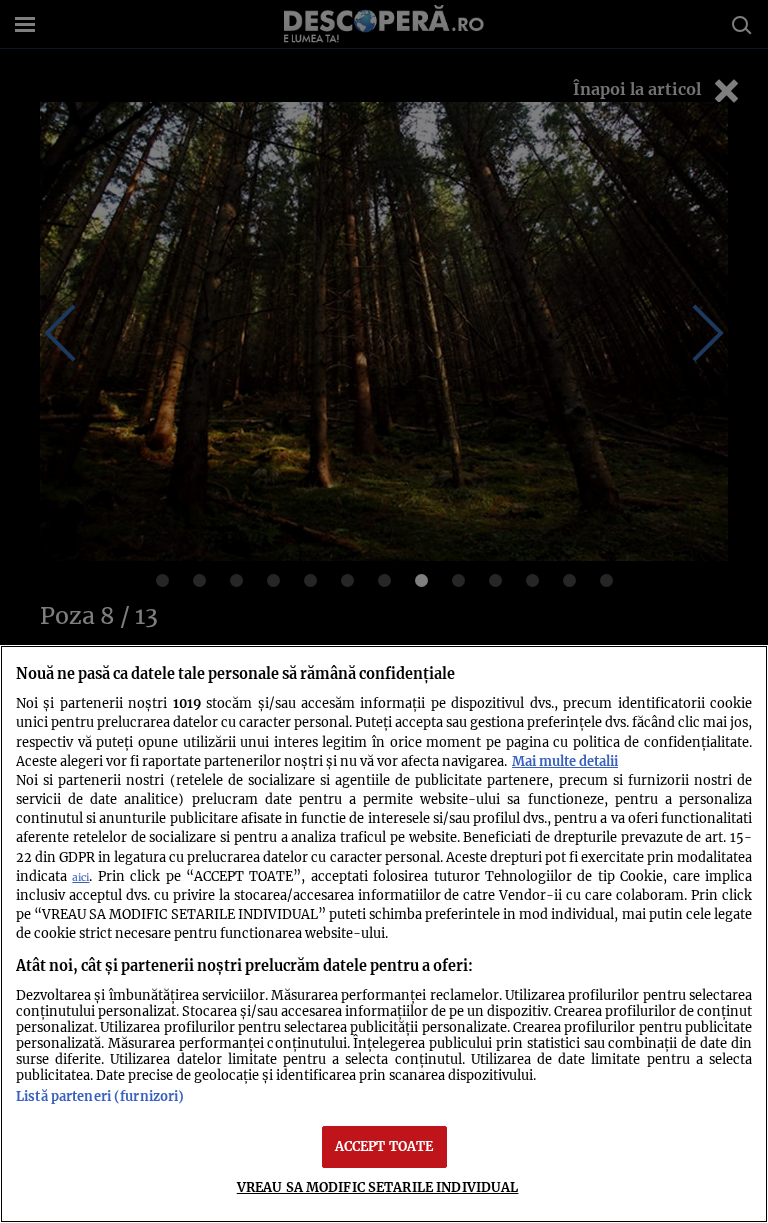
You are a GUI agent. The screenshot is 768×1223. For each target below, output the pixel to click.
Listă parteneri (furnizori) (100, 1096)
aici (80, 877)
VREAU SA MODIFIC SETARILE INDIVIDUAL (378, 1187)
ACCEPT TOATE (384, 1146)
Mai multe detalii (565, 761)
